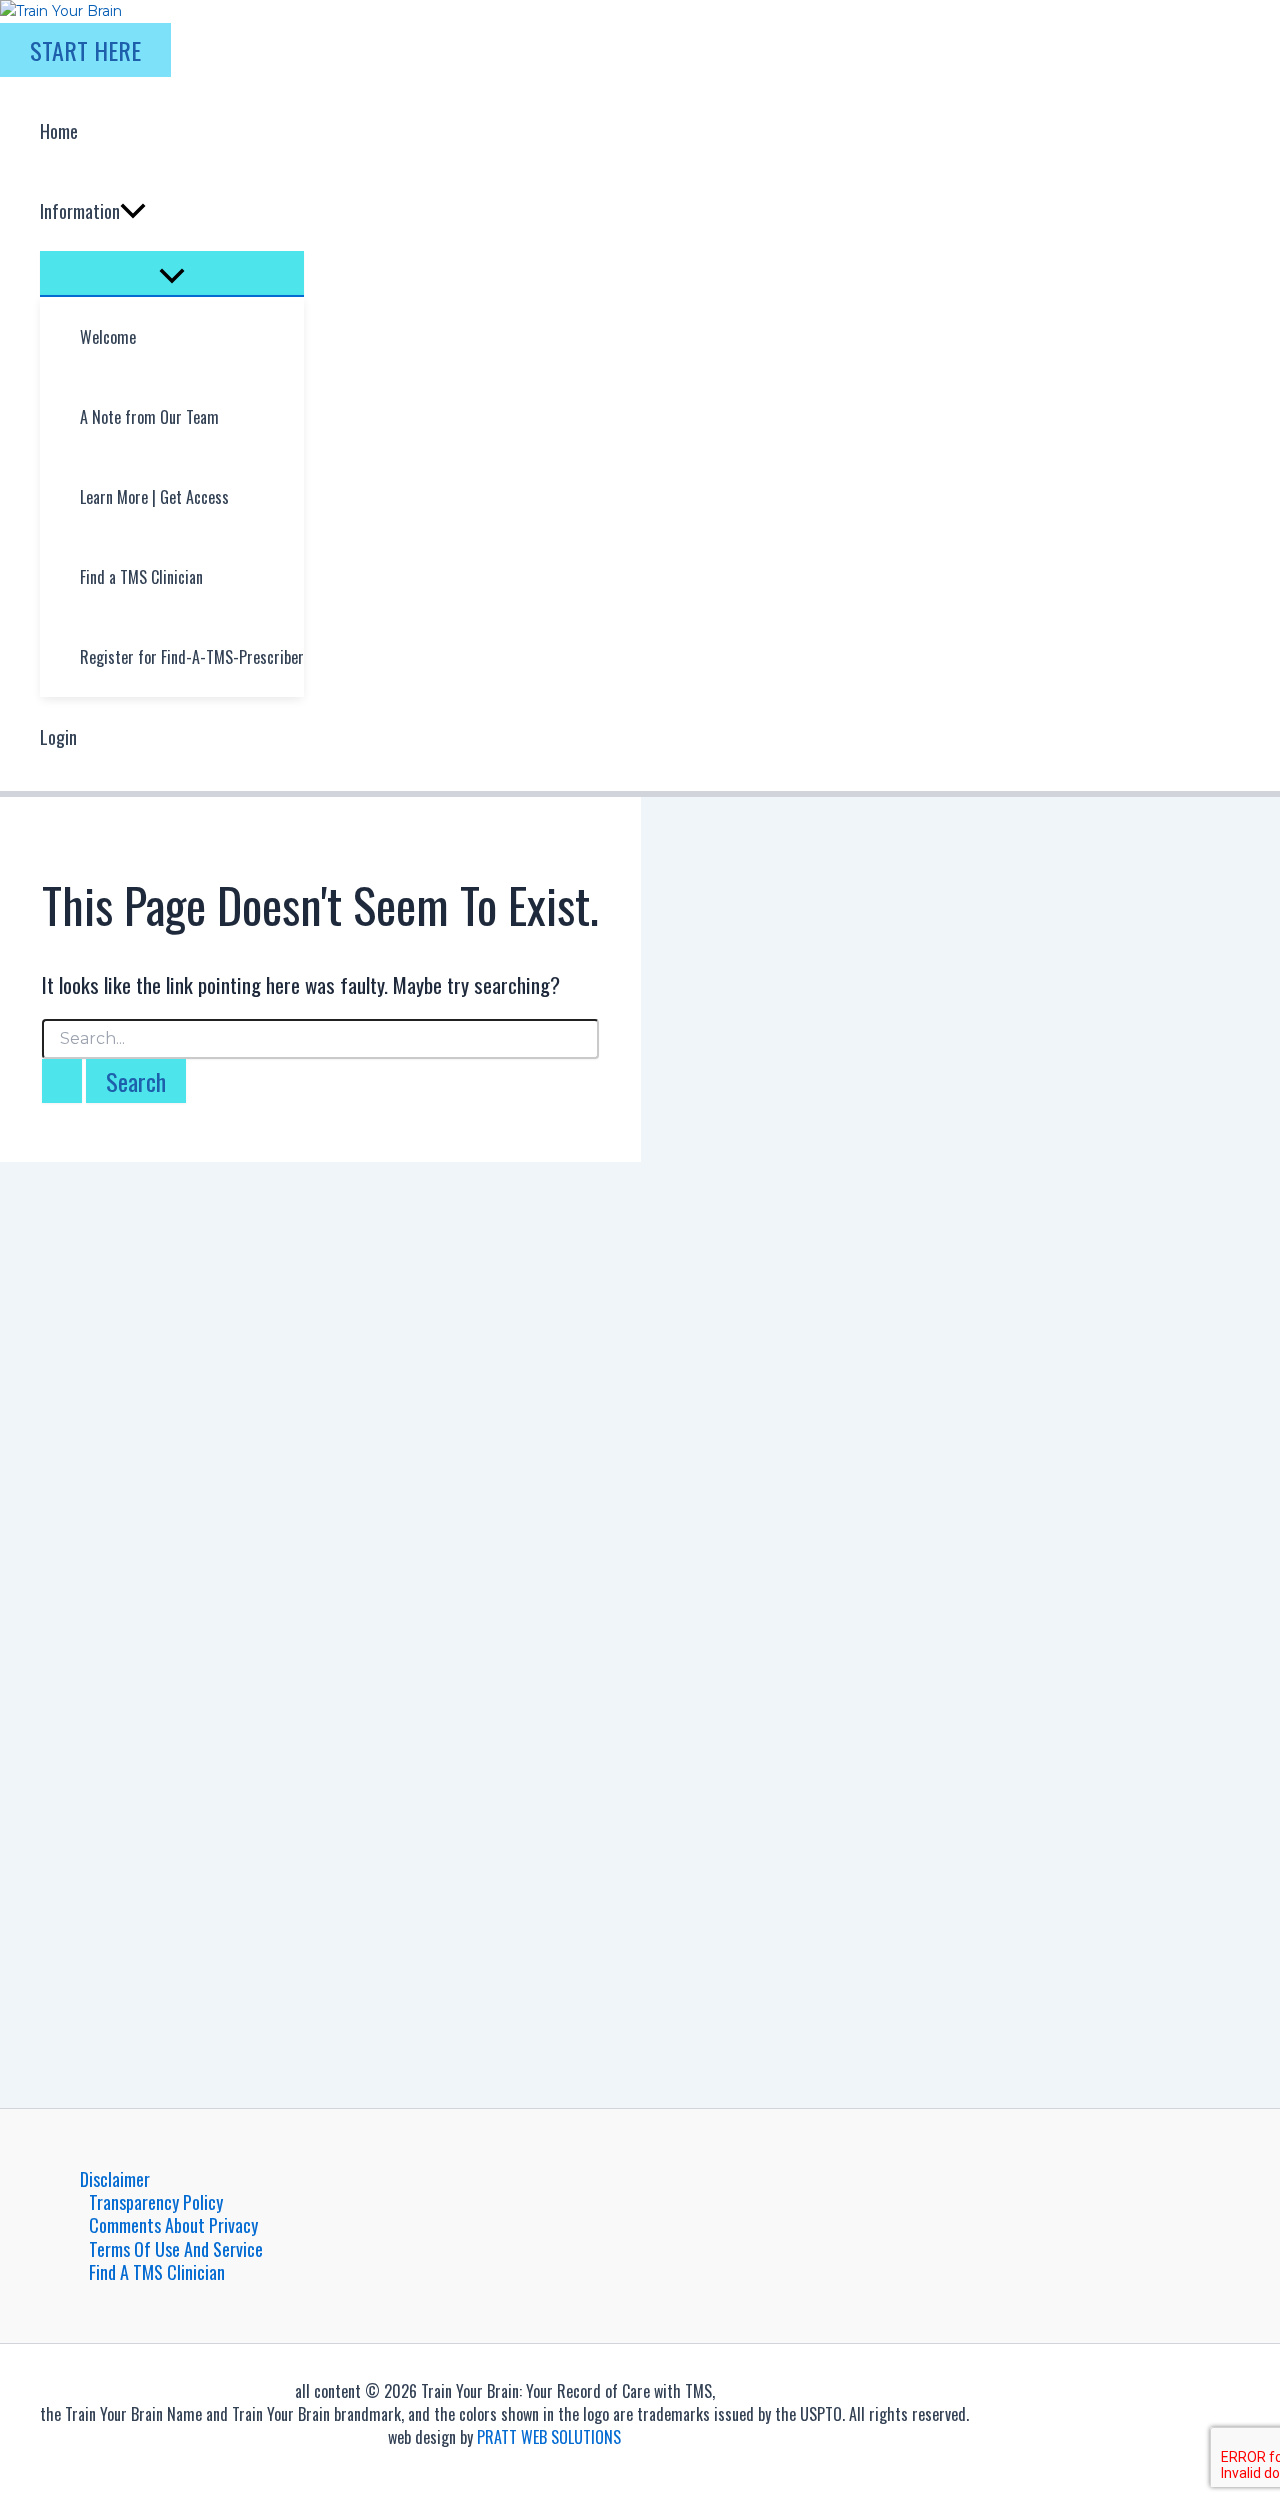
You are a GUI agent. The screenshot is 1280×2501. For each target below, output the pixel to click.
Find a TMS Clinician (157, 2272)
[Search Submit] (62, 1081)
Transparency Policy (156, 2202)
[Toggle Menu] (172, 273)
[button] (85, 50)
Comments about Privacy (173, 2225)
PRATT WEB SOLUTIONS (549, 2437)
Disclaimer (115, 2179)
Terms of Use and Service (176, 2249)
